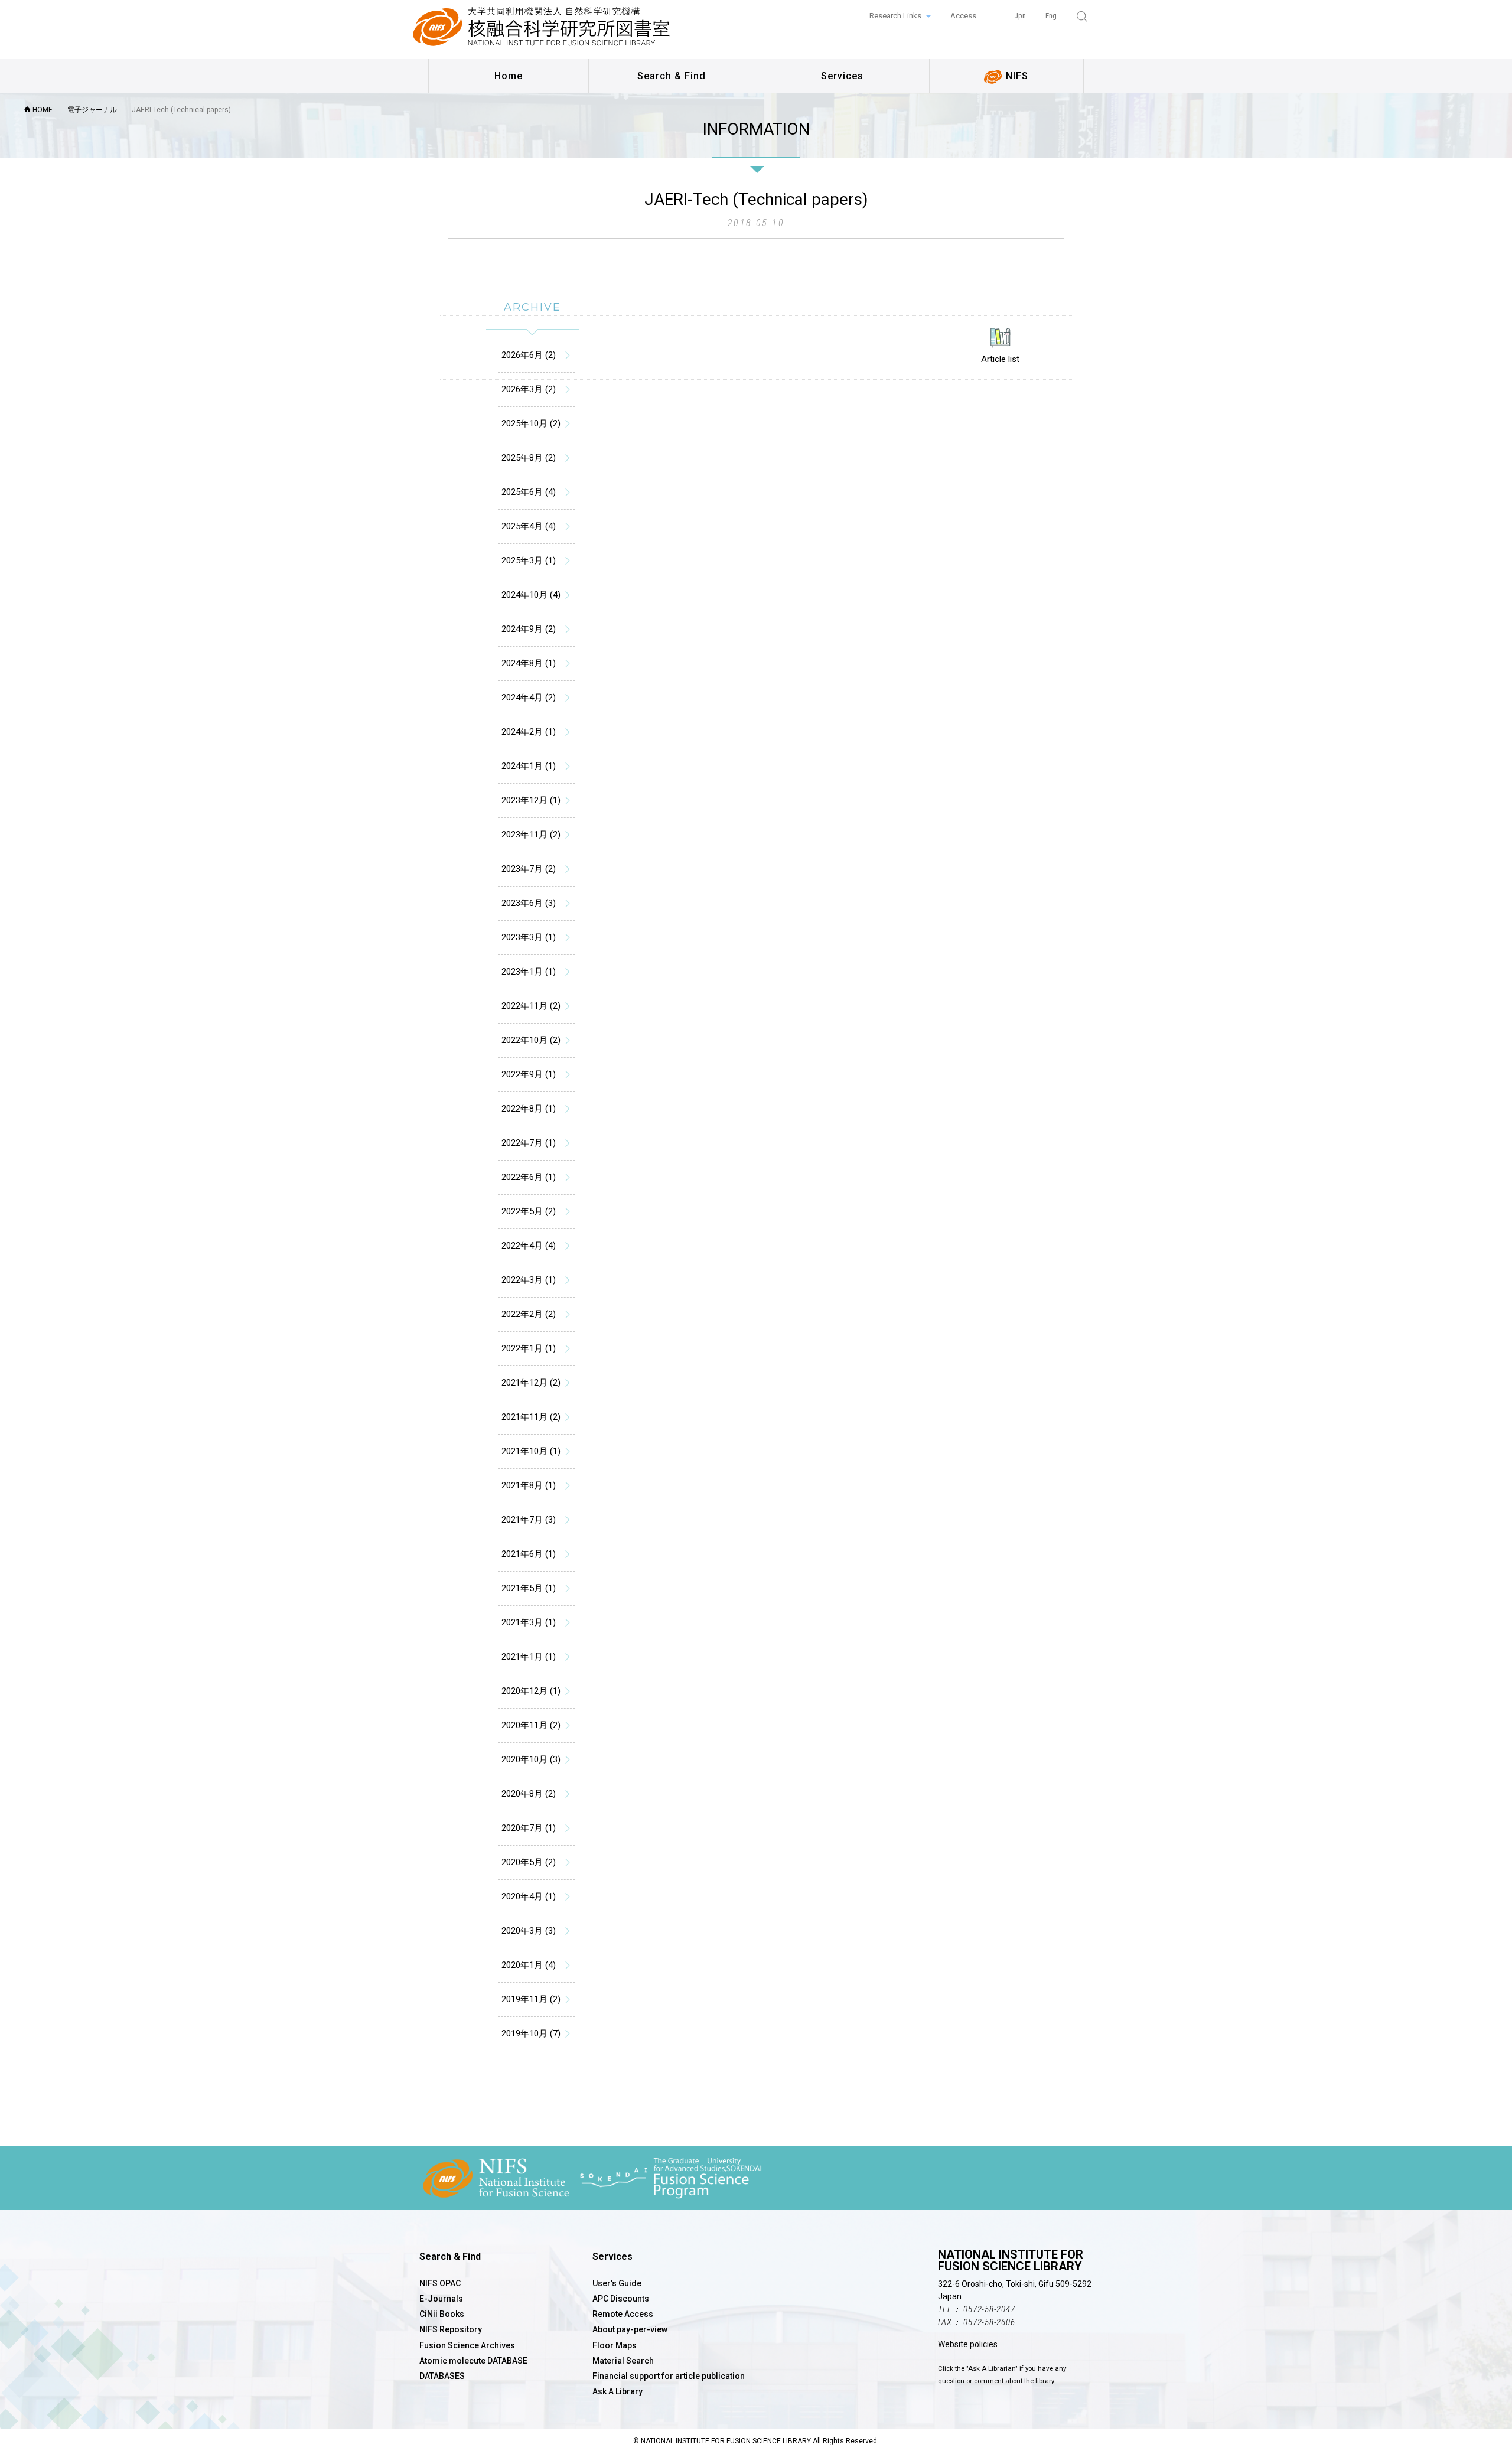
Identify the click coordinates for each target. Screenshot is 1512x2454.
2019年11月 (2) (531, 1999)
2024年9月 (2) (529, 629)
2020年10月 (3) (531, 1759)
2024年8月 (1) (529, 663)
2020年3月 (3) (529, 1931)
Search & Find (672, 76)
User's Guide (617, 2283)
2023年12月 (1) (531, 800)
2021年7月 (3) (529, 1520)
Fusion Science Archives (467, 2345)
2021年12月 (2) (531, 1383)
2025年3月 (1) (529, 560)
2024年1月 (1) (529, 766)
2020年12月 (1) (531, 1691)
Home (509, 76)
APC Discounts (621, 2299)
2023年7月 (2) (529, 869)
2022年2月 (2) (529, 1314)
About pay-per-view (630, 2329)
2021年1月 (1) (529, 1657)
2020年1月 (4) (529, 1965)
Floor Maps (615, 2345)
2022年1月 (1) (529, 1348)
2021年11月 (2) (531, 1417)
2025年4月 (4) (529, 526)
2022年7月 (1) (529, 1143)
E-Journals (441, 2299)
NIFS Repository (451, 2329)
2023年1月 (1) (529, 972)
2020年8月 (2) (529, 1794)
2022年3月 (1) (529, 1280)
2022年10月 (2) (531, 1040)
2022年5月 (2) (529, 1211)
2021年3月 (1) (529, 1622)
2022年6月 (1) (529, 1177)
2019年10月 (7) (531, 2033)
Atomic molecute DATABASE (473, 2361)
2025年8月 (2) (529, 458)
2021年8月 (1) (529, 1485)
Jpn (1020, 16)
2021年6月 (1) (529, 1554)
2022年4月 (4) (529, 1246)
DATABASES (442, 2376)
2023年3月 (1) (529, 937)
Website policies (968, 2344)
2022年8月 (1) (529, 1109)
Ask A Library (617, 2391)
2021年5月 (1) (529, 1588)
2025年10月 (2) (531, 423)
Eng (1051, 16)
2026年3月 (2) (529, 389)
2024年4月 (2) (529, 698)
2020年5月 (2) (529, 1862)
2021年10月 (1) (531, 1451)
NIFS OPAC (440, 2283)
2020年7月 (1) (529, 1828)
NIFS (1016, 76)
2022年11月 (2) (531, 1006)
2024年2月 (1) (529, 732)
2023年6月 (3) (529, 903)
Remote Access (623, 2314)
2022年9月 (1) (529, 1074)
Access (963, 16)
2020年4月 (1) (529, 1896)
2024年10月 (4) (531, 595)
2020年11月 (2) (531, 1725)
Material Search (623, 2361)
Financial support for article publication (669, 2376)
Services (842, 76)
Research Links (896, 16)
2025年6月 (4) (529, 492)
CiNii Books (442, 2314)
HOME (42, 110)
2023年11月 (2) (531, 835)
